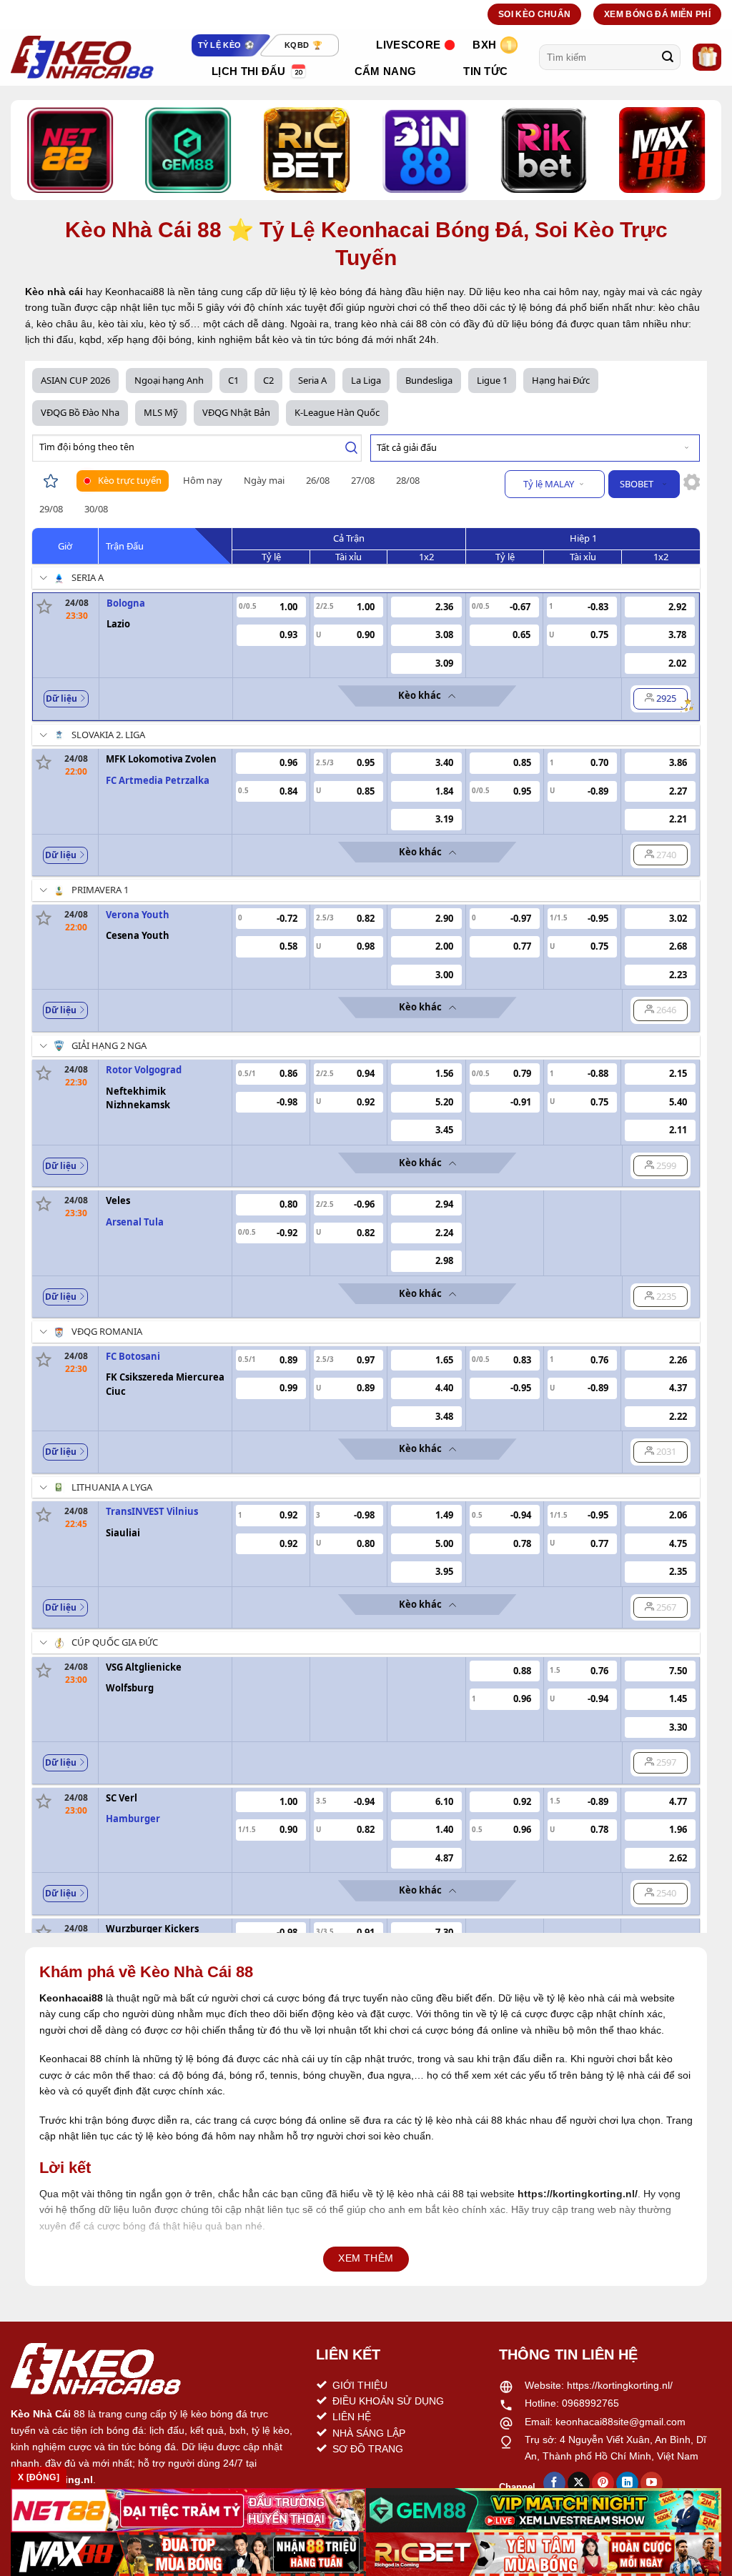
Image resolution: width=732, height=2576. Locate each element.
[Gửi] (668, 57)
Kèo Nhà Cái (41, 2414)
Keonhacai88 (71, 1998)
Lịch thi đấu (249, 71)
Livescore (408, 45)
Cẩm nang (385, 71)
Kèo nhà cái (54, 292)
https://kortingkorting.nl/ (620, 2385)
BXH (484, 45)
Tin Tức (485, 71)
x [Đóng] (39, 2477)
